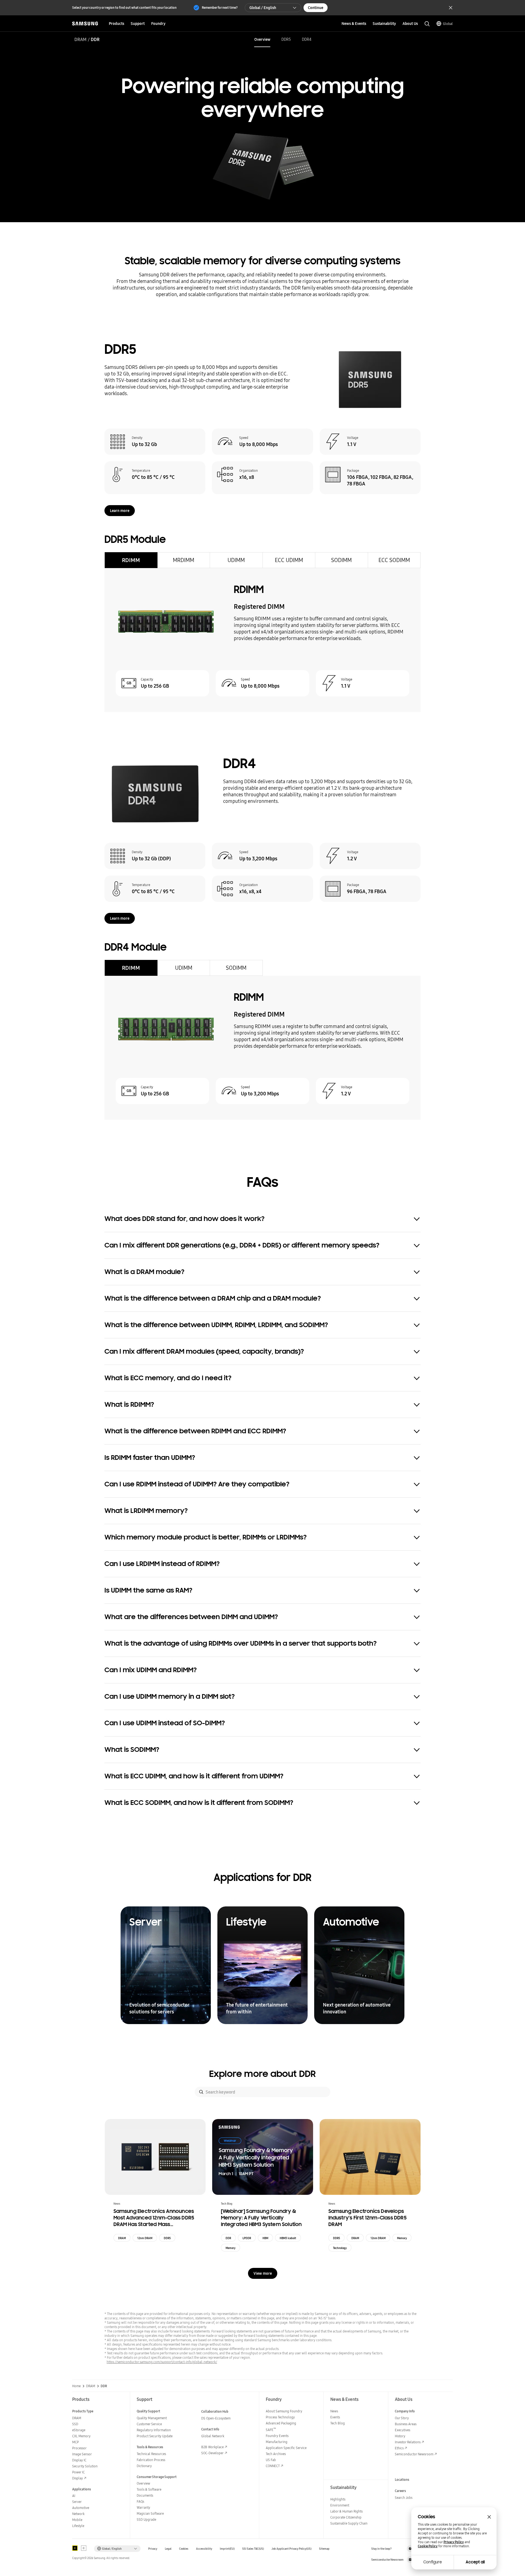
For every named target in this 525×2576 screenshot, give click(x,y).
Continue (316, 8)
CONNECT (273, 2466)
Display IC (79, 2460)
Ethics (399, 2448)
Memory (231, 2248)
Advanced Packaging (281, 2423)
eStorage (79, 2430)
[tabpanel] (262, 640)
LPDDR (247, 2238)
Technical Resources (151, 2454)
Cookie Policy (428, 2546)
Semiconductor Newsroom (414, 2454)
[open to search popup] (427, 24)
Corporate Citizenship (346, 2517)
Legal (168, 2549)
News (334, 2411)
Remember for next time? (220, 8)
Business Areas (406, 2424)
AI (74, 2496)
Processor (79, 2448)
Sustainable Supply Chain (349, 2523)
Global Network (213, 2436)
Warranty (143, 2507)
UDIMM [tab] (236, 560)
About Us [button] (410, 24)
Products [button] (116, 24)
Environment (340, 2505)
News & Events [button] (354, 24)
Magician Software (150, 2513)
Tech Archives (276, 2454)
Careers (400, 2491)
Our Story (402, 2418)
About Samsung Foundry (284, 2411)
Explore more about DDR (262, 2074)
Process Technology (280, 2417)
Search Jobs (404, 2498)
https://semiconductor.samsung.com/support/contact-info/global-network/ (162, 2362)
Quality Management (152, 2418)
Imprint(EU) (227, 2549)
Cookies (184, 2549)
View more (263, 2273)
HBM (265, 2238)
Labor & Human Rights (346, 2511)
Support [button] (138, 24)
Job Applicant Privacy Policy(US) (291, 2549)
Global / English (263, 8)
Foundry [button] (158, 24)
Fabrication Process (151, 2460)
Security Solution (85, 2466)
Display (78, 2478)
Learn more (120, 511)
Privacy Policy (454, 2542)
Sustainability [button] (384, 24)
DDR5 (286, 39)
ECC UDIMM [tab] (289, 560)
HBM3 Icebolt (288, 2238)
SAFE (271, 2430)
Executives (402, 2430)
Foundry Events (277, 2436)
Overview (262, 39)
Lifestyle (78, 2526)
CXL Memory (81, 2436)
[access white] (84, 2548)
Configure (433, 2562)
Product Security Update (155, 2436)
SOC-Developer (212, 2453)
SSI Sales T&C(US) (253, 2549)
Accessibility (204, 2549)
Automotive (81, 2508)
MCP (75, 2442)
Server (77, 2502)
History (400, 2436)
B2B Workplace (212, 2447)
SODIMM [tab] (341, 560)
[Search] (201, 2092)
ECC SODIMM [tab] (394, 560)
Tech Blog (338, 2423)
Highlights (338, 2499)
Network (78, 2514)
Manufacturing (277, 2442)
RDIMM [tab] (131, 560)
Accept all (475, 2562)
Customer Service (149, 2424)
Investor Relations (408, 2442)
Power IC (78, 2472)
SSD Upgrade (146, 2519)
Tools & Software (149, 2489)
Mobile (77, 2520)
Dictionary (144, 2466)
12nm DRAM (145, 2238)
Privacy (153, 2549)
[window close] (489, 2517)
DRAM (80, 39)
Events (335, 2417)
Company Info (405, 2411)
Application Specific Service (286, 2448)
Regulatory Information (154, 2430)
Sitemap (324, 2549)
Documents (145, 2495)
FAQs (140, 2501)
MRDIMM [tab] (183, 560)
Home (76, 2386)
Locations (402, 2480)
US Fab (271, 2460)
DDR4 (307, 39)
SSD (75, 2424)
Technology (340, 2248)
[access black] (75, 2548)
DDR (228, 2238)
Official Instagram (410, 2549)
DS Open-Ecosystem (216, 2418)
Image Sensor (82, 2454)
